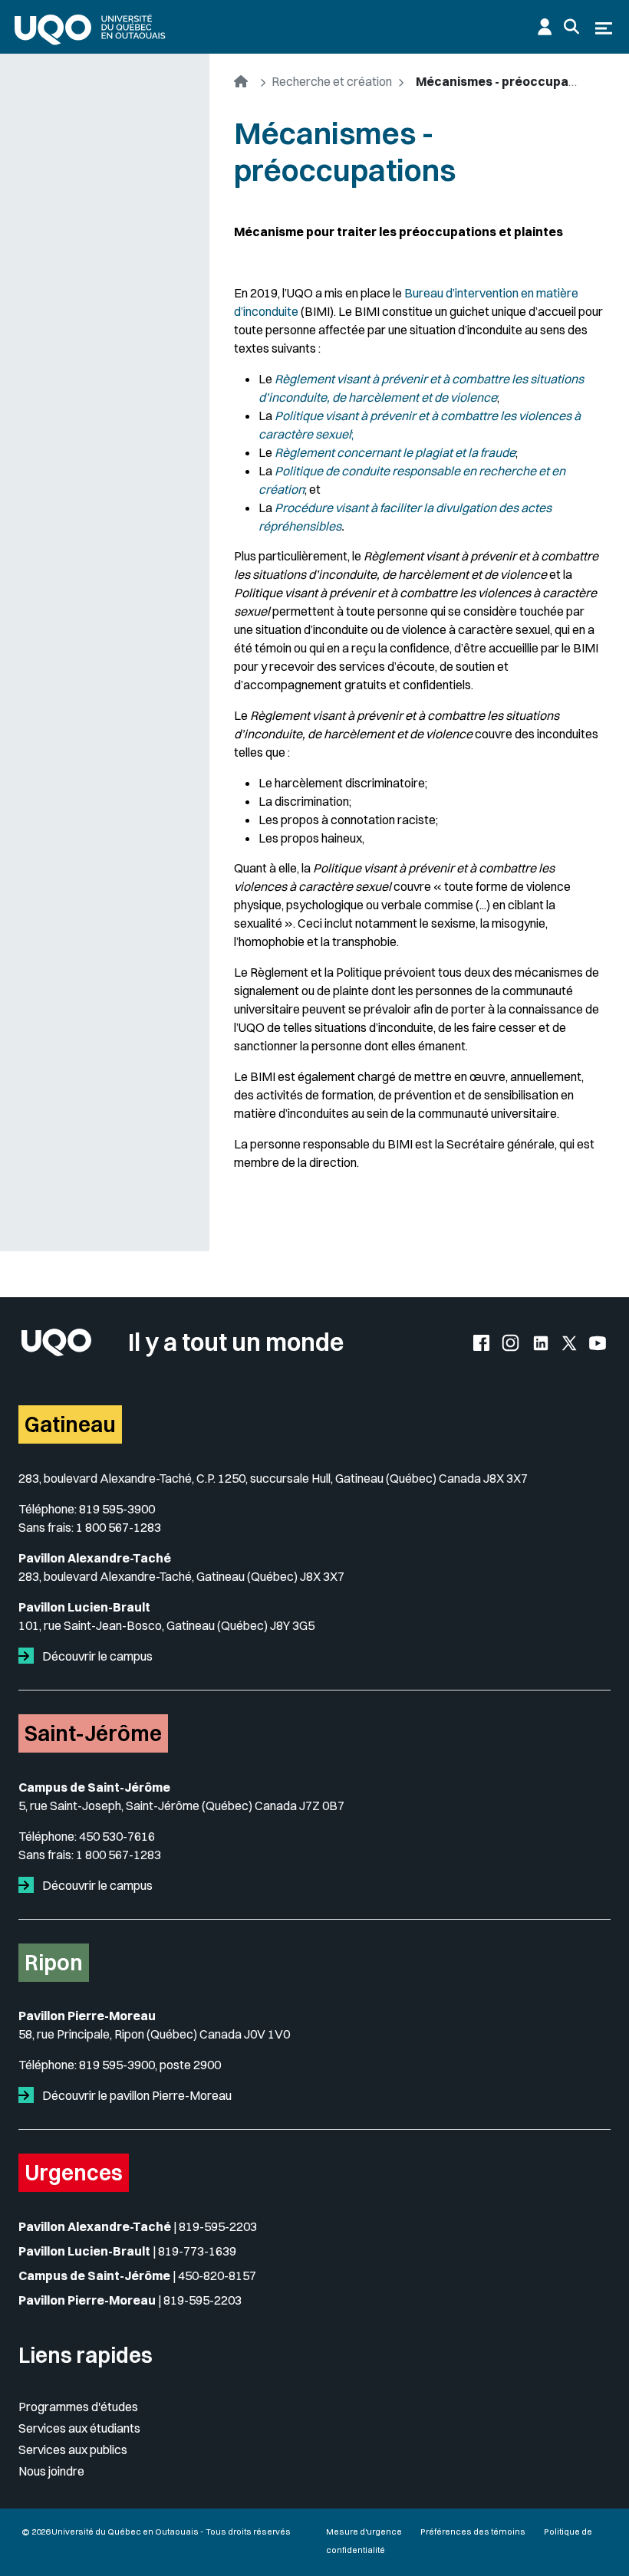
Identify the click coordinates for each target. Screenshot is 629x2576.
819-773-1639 (197, 2251)
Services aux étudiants (79, 2428)
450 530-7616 (117, 1836)
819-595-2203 (218, 2226)
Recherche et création (332, 81)
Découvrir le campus (96, 1656)
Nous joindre (51, 2471)
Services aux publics (73, 2449)
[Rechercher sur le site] (571, 27)
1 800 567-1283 (119, 1527)
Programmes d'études (78, 2407)
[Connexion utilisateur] (545, 27)
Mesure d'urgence (364, 2532)
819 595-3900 (117, 1509)
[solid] (29, 1656)
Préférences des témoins (473, 2532)
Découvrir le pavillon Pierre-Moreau (136, 2095)
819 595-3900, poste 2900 (150, 2065)
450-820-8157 (217, 2275)
